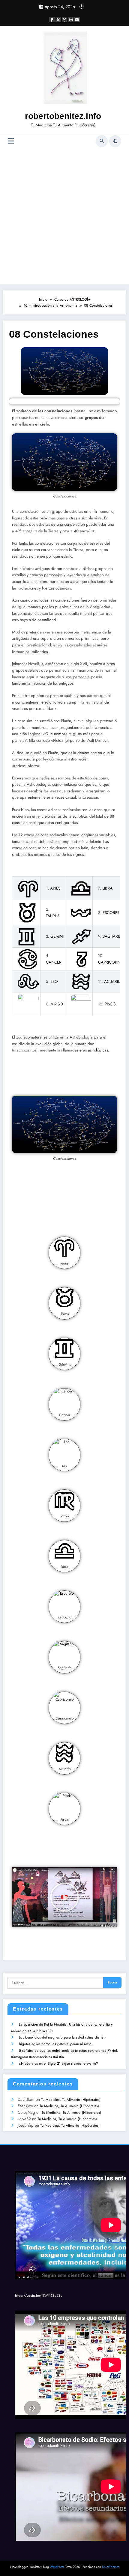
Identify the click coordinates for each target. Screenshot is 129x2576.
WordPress (57, 2567)
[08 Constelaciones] (64, 371)
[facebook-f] (52, 20)
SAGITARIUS (113, 936)
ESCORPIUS (113, 913)
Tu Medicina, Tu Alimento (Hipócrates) (71, 2100)
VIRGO (57, 1004)
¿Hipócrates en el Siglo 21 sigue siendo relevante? (58, 2064)
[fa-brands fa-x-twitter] (58, 20)
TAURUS (53, 916)
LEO (54, 981)
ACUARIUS (113, 981)
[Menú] (11, 141)
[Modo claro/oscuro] (115, 141)
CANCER (54, 962)
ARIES (55, 888)
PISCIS (110, 1004)
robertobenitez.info (63, 116)
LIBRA (107, 888)
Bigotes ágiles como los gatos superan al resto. (56, 2044)
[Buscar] (102, 141)
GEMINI (57, 936)
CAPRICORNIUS (112, 962)
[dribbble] (64, 20)
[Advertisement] (64, 217)
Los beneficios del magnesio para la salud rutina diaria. (62, 2037)
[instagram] (71, 20)
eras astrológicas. (94, 1050)
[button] (64, 1897)
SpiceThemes (111, 2567)
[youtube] (77, 20)
